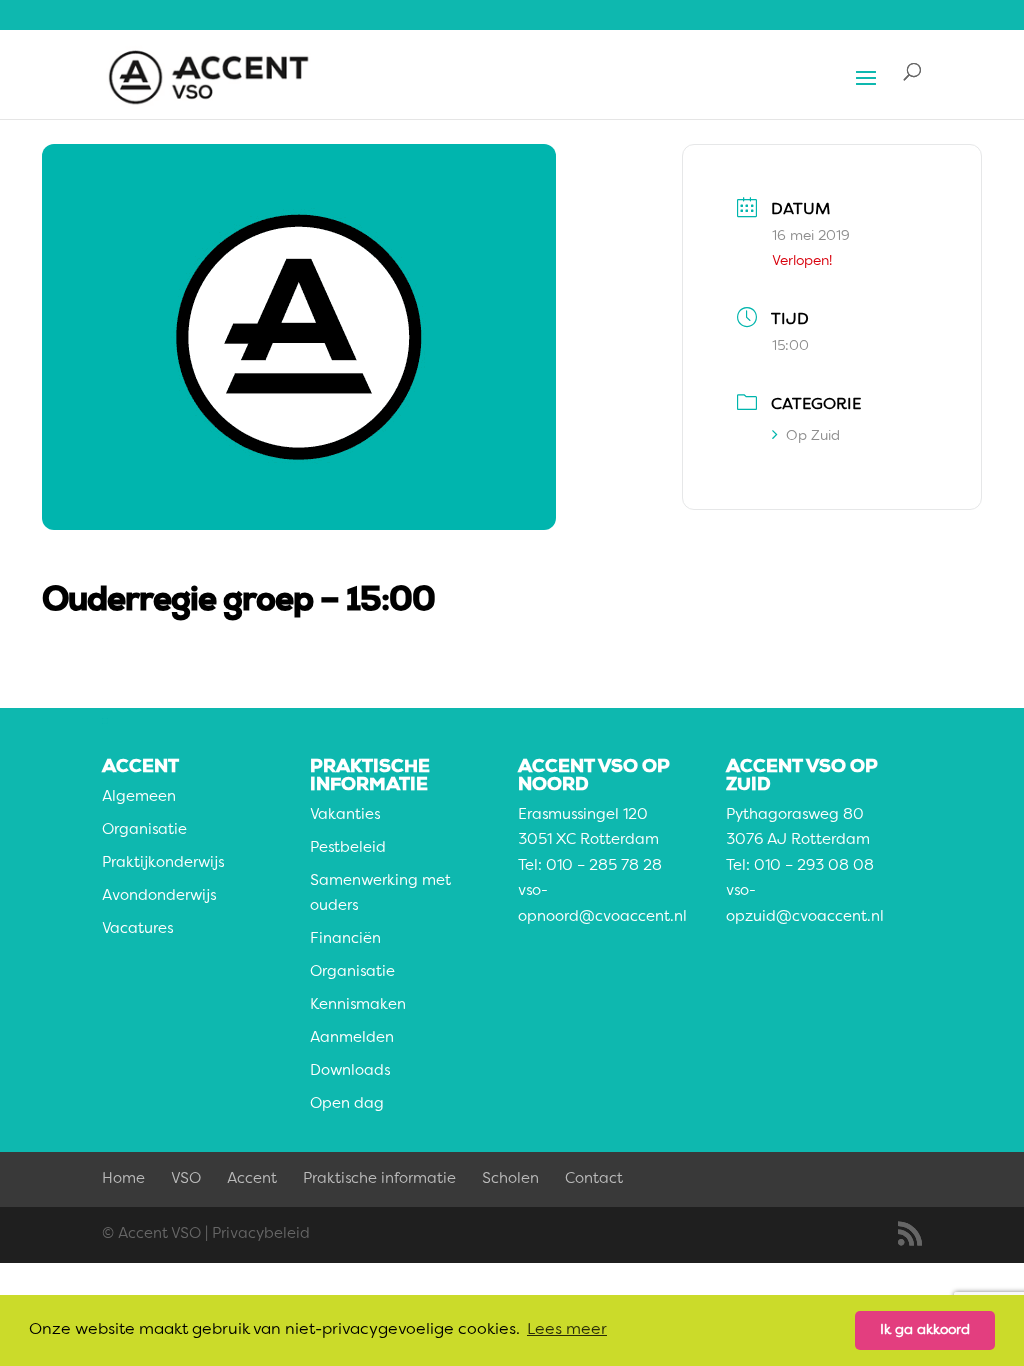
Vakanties (345, 815)
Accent (252, 1179)
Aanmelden (352, 1038)
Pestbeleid (348, 848)
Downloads (350, 1071)
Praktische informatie (379, 1179)
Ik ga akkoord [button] (925, 1330)
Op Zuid (813, 436)
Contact (594, 1179)
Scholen (510, 1179)
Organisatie (144, 830)
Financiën (345, 939)
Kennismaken (358, 1005)
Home (123, 1179)
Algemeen (139, 797)
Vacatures (137, 929)
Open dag (347, 1104)
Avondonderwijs (159, 896)
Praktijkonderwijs (163, 863)
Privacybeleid (261, 1234)
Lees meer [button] (567, 1330)
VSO (186, 1179)
